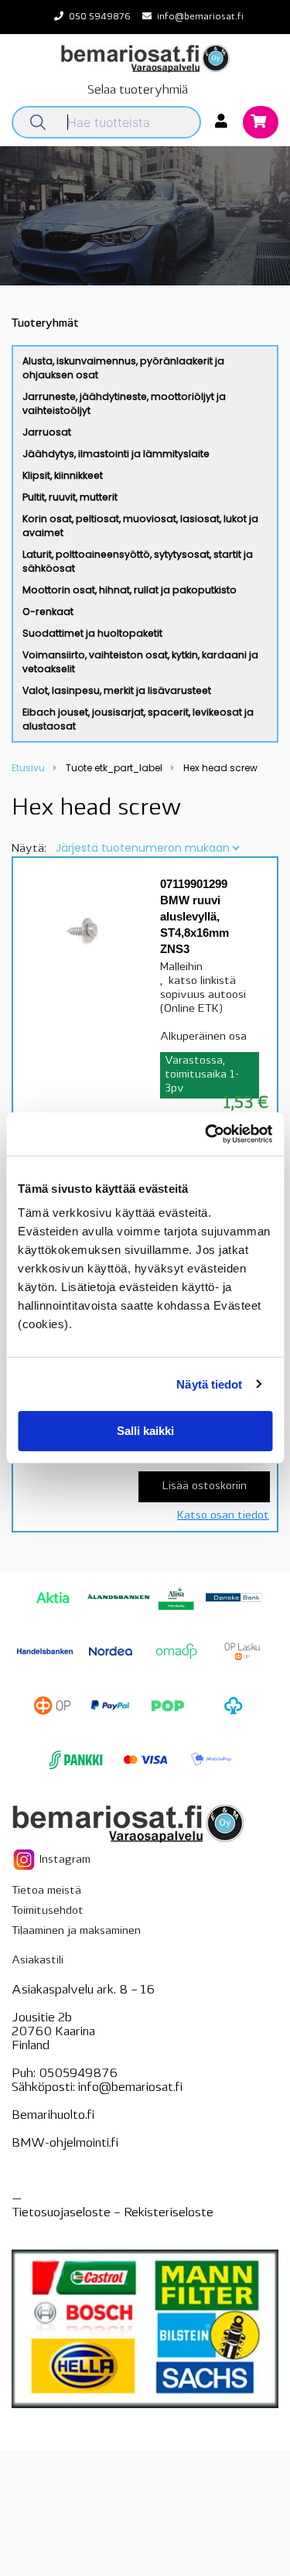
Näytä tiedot (209, 1384)
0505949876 (78, 2074)
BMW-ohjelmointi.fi (65, 2144)
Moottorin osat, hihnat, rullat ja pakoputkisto (130, 590)
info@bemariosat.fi (200, 17)
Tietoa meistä (46, 1891)
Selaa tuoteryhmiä (138, 91)
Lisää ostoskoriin (205, 1486)
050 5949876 (100, 17)
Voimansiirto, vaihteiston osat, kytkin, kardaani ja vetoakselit (140, 662)
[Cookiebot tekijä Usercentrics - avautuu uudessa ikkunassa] (206, 1134)
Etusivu (28, 768)
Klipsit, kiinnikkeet (63, 475)
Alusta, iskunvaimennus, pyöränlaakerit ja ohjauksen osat (123, 368)
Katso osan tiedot (223, 1516)
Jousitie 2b (42, 2018)
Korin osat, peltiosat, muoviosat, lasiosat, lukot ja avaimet (140, 526)
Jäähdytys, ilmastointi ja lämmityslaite (116, 454)
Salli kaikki (145, 1431)
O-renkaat (48, 612)
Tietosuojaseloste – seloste (113, 2213)
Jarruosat (47, 432)
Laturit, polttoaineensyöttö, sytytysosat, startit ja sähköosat (138, 561)
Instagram (63, 1860)
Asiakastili (38, 1961)
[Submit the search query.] (38, 122)
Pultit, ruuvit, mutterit (70, 497)
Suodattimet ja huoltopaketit (92, 633)
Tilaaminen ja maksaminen (76, 1931)
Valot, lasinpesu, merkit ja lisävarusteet (117, 690)
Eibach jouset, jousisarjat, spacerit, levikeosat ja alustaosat (138, 719)
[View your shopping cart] (261, 123)
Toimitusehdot (48, 1911)
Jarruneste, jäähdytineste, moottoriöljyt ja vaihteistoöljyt (124, 403)
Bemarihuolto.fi (53, 2116)
